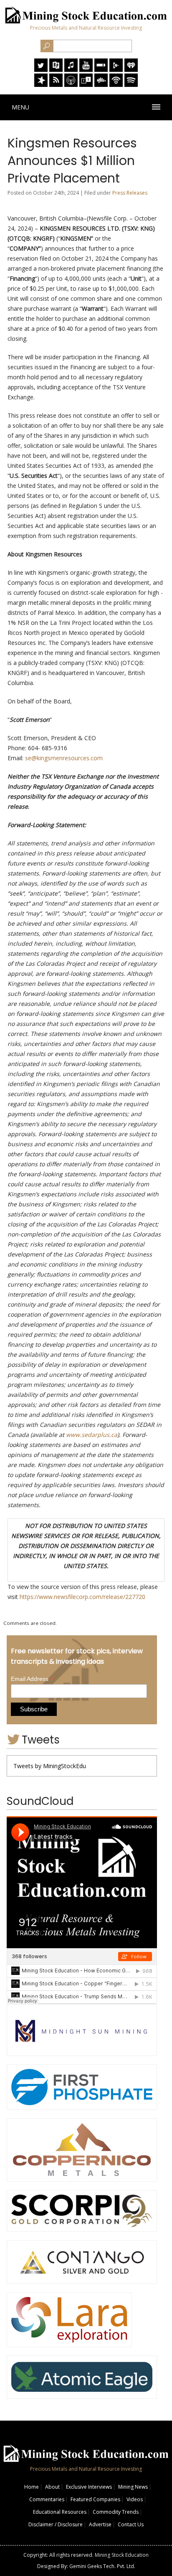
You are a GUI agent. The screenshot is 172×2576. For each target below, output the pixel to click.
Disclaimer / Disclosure (56, 2524)
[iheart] (131, 70)
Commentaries (47, 2499)
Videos (135, 2499)
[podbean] (116, 85)
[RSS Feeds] (56, 85)
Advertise (100, 2524)
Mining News (133, 2487)
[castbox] (101, 85)
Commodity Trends (116, 2512)
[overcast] (71, 85)
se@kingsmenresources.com (64, 758)
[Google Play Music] (116, 70)
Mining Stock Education (122, 2555)
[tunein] (86, 85)
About (52, 2487)
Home (32, 2487)
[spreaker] (41, 85)
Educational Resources (60, 2512)
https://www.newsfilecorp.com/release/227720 (82, 1597)
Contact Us (131, 2524)
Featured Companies (95, 2499)
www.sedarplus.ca (92, 1435)
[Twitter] (41, 70)
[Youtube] (86, 70)
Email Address (32, 1679)
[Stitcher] (101, 70)
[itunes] (71, 70)
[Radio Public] (56, 70)
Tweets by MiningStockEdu (50, 1766)
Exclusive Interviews (89, 2487)
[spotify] (131, 85)
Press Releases (130, 193)
